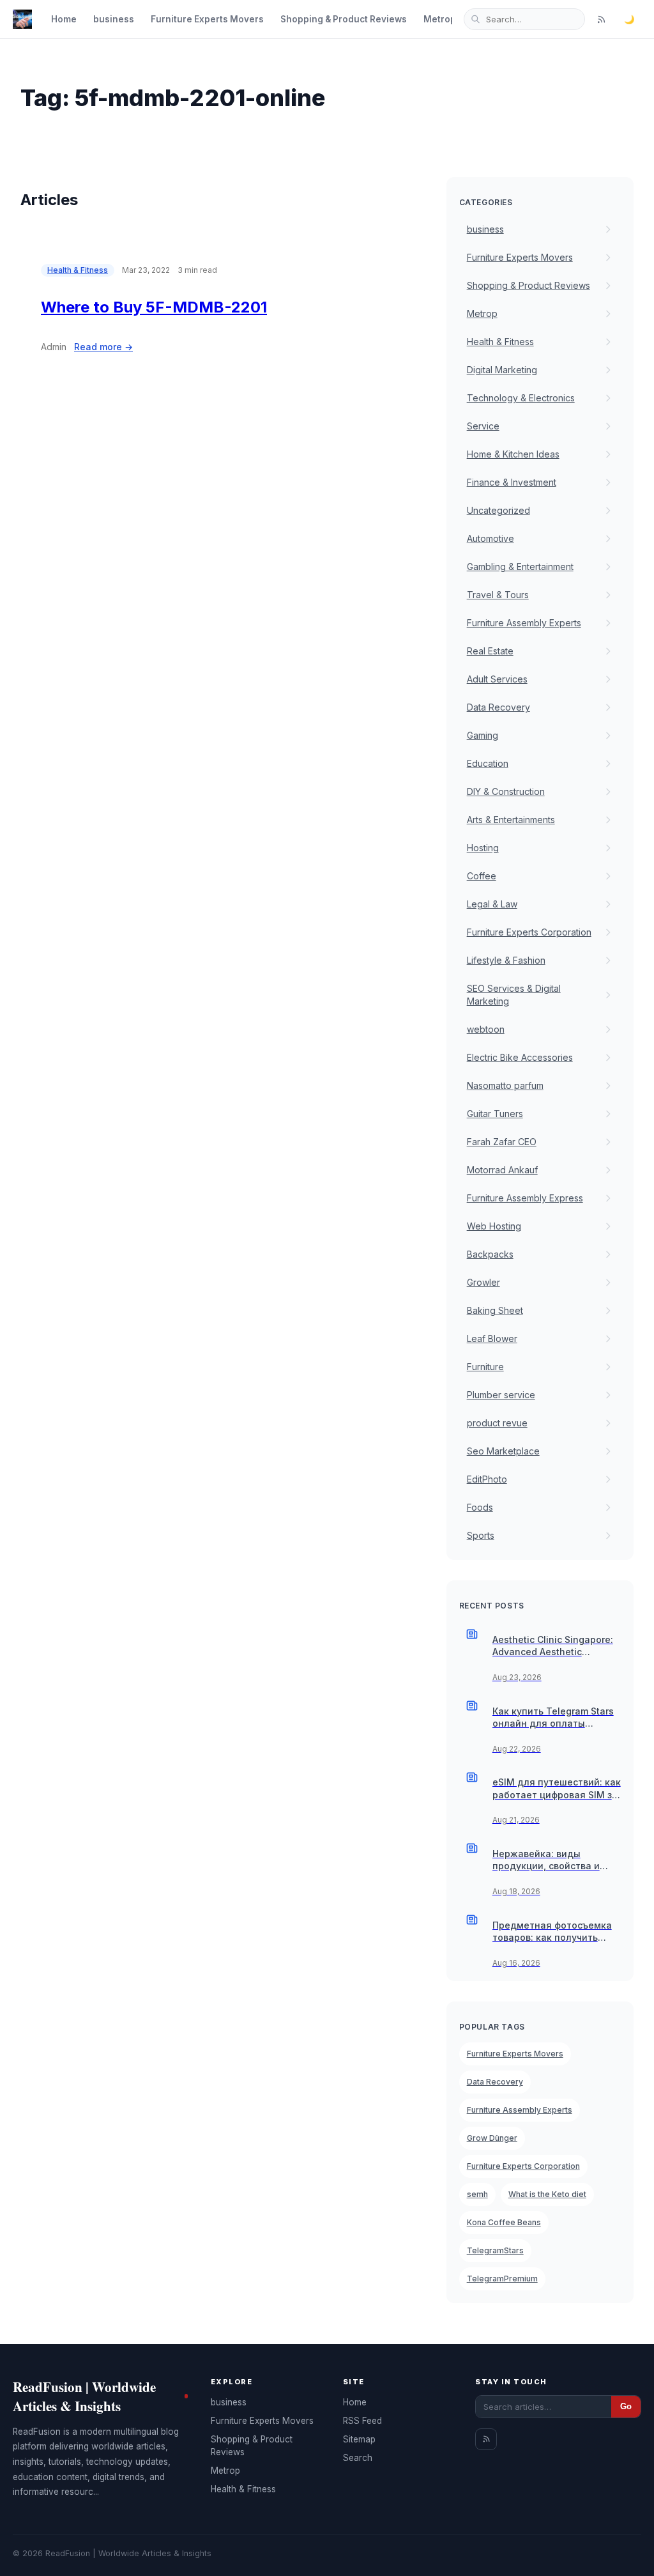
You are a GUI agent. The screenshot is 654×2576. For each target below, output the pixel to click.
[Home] (22, 19)
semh (477, 2194)
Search (358, 2458)
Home (64, 19)
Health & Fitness (78, 270)
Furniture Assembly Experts (520, 2110)
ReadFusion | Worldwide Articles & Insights (84, 2396)
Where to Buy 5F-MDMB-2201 (154, 307)
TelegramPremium (502, 2279)
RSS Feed (362, 2421)
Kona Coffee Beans (504, 2222)
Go (626, 2406)
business (114, 19)
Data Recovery (495, 2082)
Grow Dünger (492, 2138)
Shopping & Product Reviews (344, 19)
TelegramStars (495, 2250)
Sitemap (359, 2439)
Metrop (440, 19)
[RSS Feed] (601, 19)
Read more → (103, 347)
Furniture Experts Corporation (523, 2166)
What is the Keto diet (547, 2194)
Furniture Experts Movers (207, 19)
